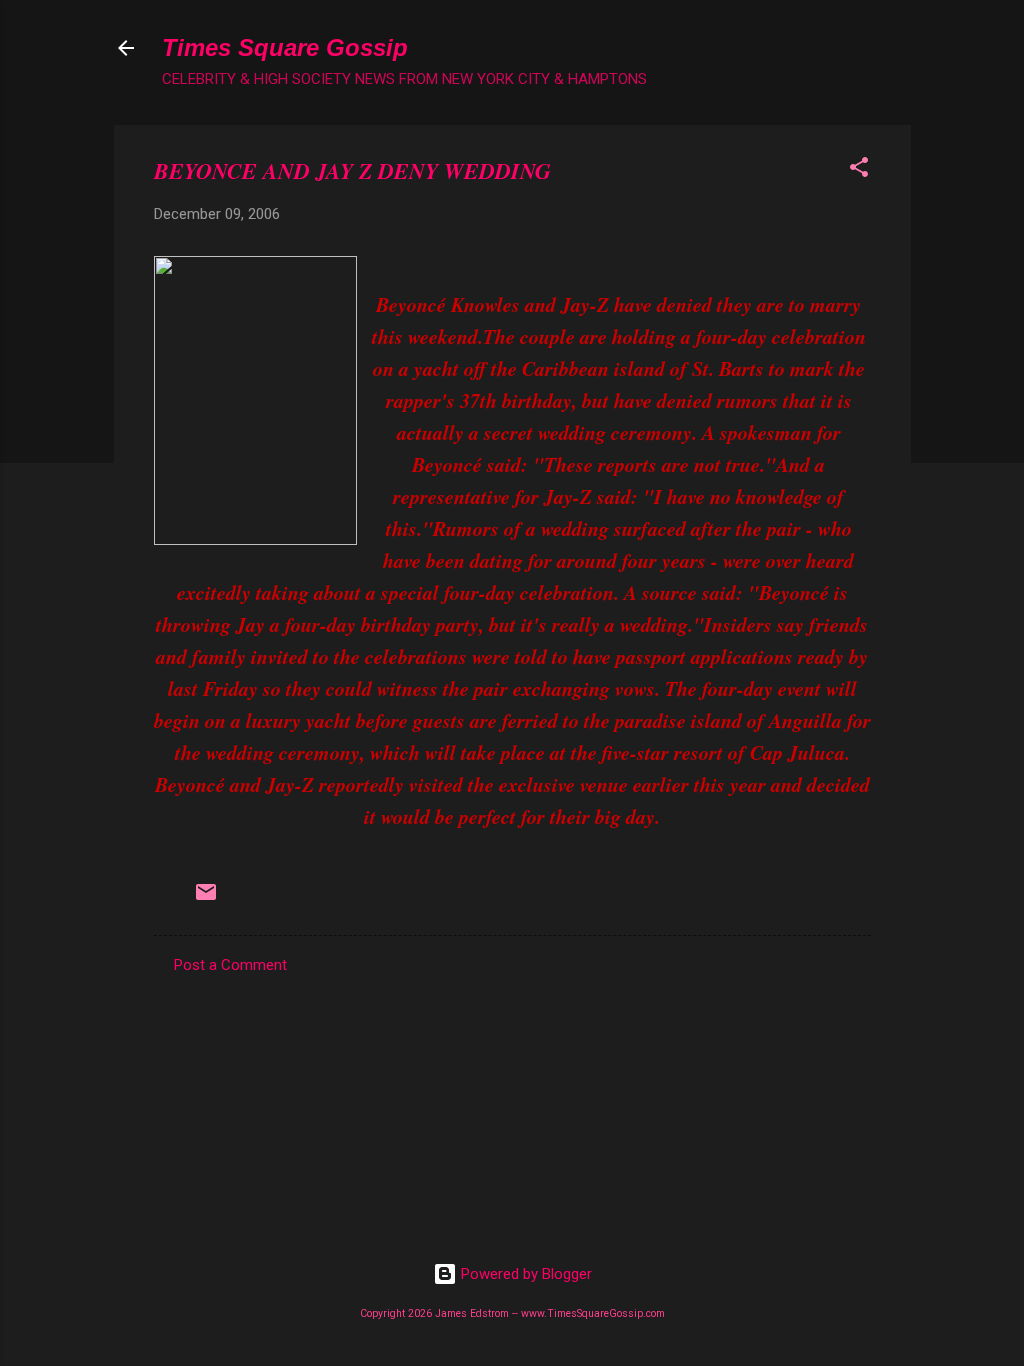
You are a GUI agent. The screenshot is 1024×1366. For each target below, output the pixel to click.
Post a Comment (230, 965)
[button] (859, 170)
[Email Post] (206, 899)
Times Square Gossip (285, 47)
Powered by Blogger (524, 1274)
